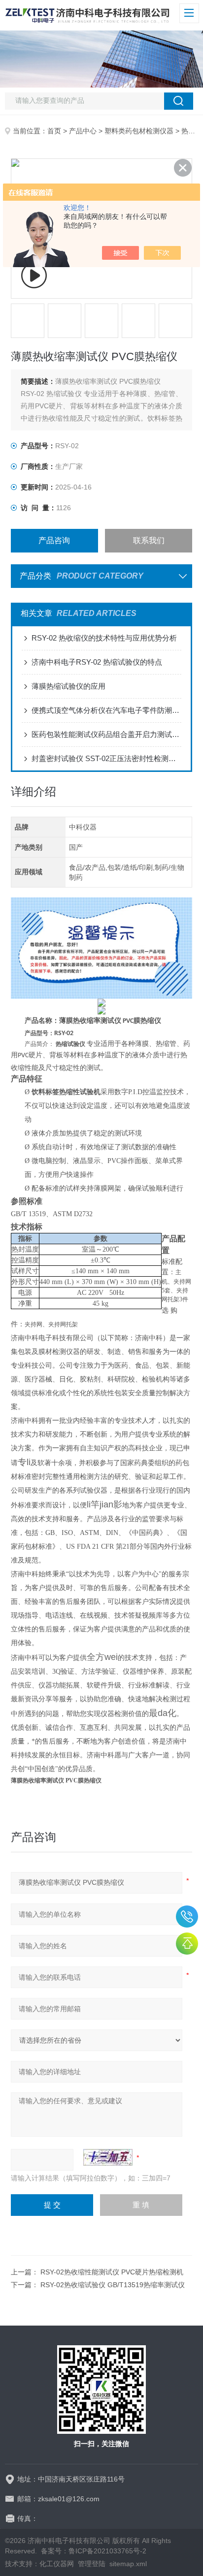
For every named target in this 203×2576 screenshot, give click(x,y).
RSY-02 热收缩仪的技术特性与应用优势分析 (104, 638)
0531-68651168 (187, 1917)
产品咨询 (54, 540)
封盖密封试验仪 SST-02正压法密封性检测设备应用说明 (106, 758)
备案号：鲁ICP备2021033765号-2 (94, 2551)
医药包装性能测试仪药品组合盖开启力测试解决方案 (106, 734)
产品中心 (83, 131)
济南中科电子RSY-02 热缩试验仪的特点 (97, 662)
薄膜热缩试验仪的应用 (68, 686)
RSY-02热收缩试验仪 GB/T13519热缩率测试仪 (113, 2285)
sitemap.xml (128, 2564)
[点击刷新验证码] (108, 2157)
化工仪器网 (57, 2564)
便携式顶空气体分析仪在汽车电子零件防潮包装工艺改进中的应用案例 (106, 710)
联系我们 (149, 540)
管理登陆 (92, 2564)
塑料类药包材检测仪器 (139, 131)
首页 (54, 131)
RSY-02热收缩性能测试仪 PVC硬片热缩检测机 (112, 2272)
